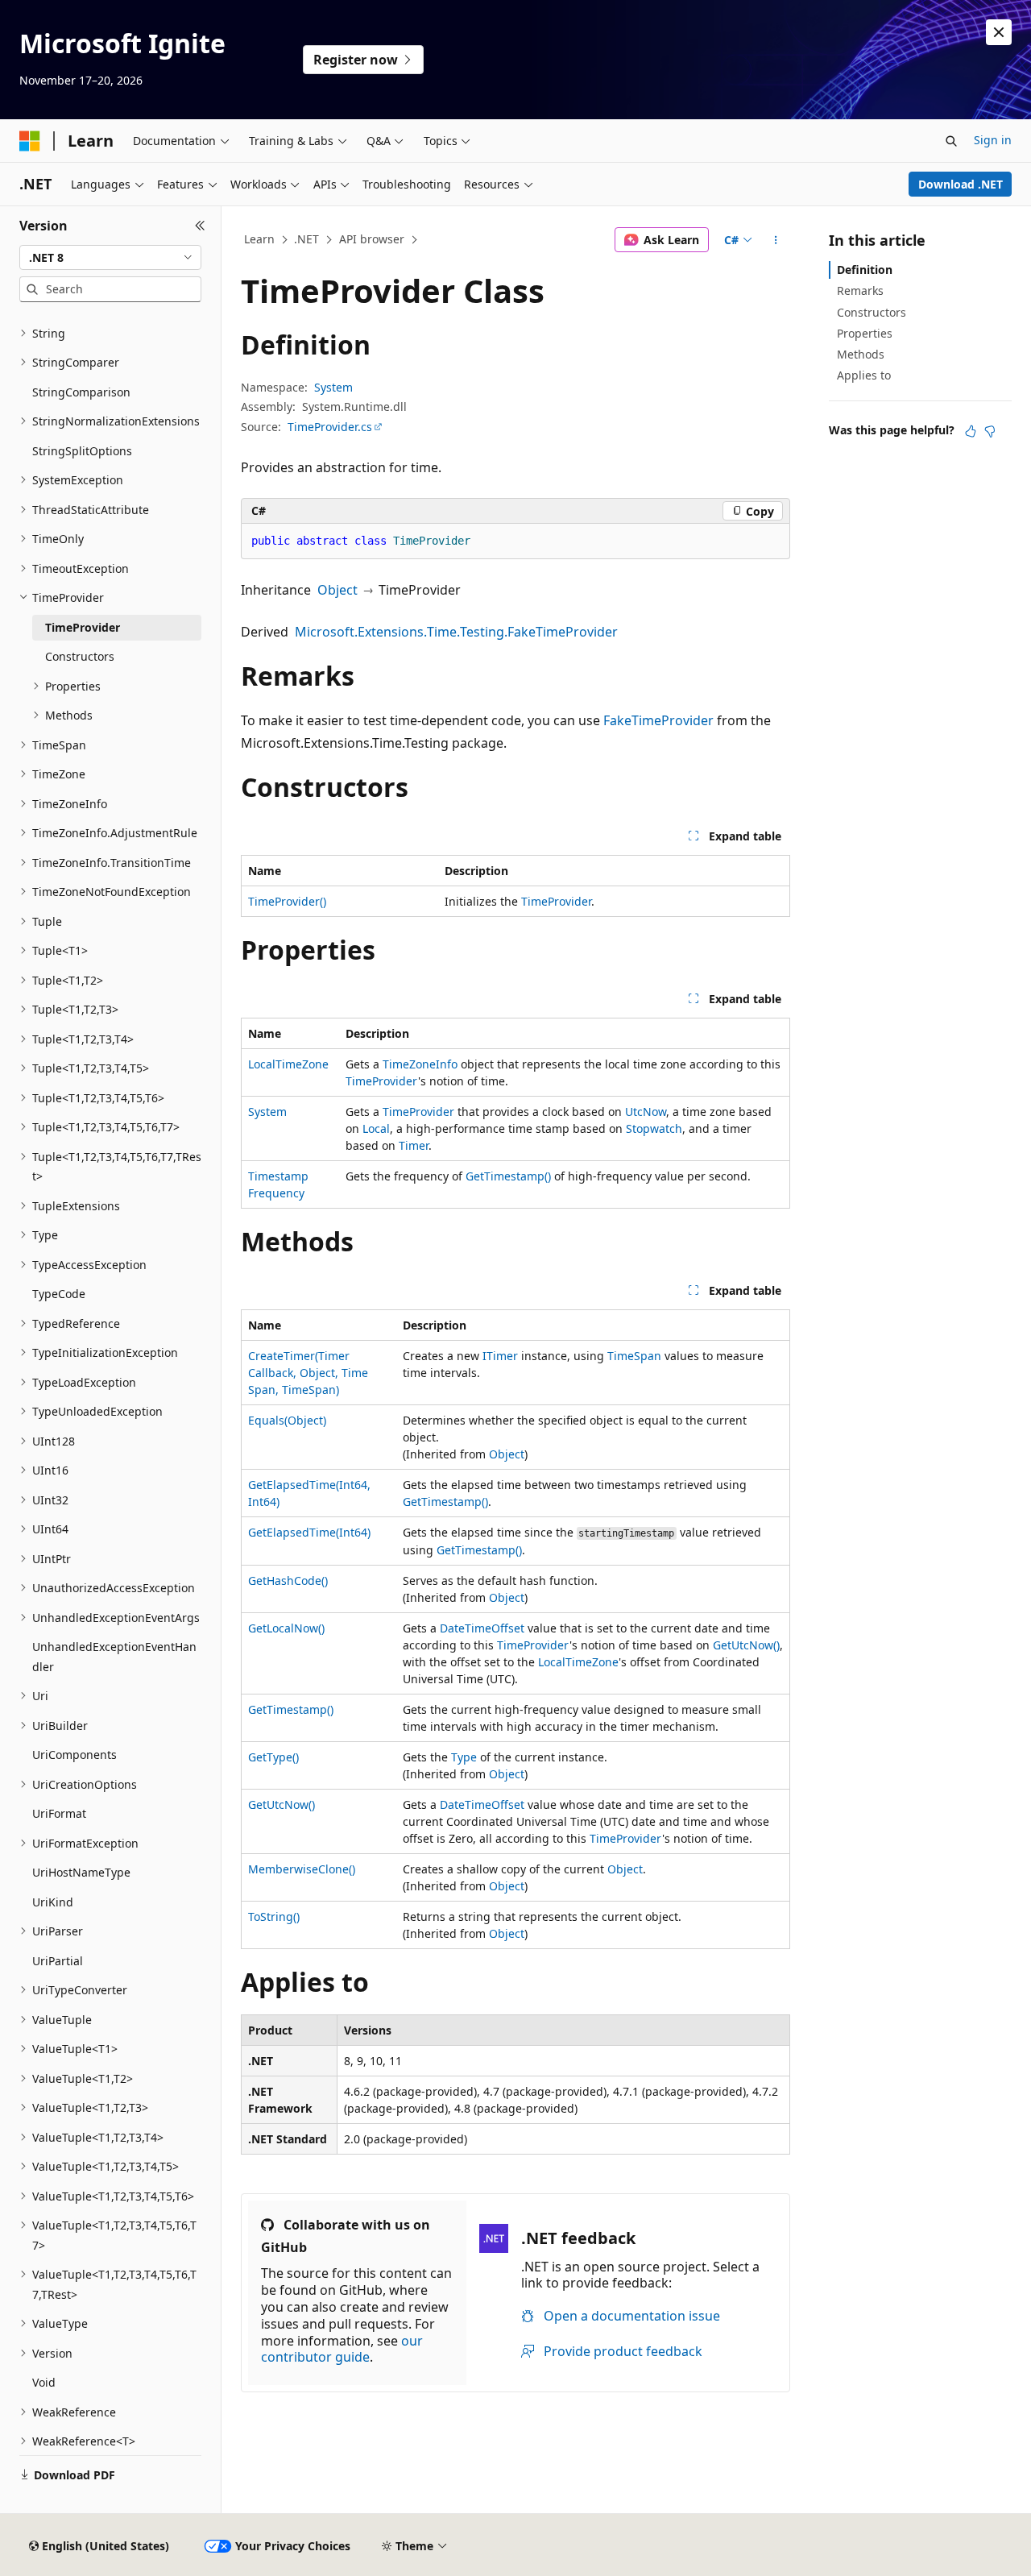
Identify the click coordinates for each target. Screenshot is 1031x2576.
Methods (861, 354)
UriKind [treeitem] (53, 1902)
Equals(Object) (287, 1420)
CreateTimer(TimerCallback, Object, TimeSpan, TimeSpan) (308, 1373)
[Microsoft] (30, 141)
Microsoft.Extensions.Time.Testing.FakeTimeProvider (456, 632)
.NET (306, 239)
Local (376, 1128)
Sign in (993, 140)
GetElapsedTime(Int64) (309, 1532)
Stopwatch (654, 1128)
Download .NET (961, 184)
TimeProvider (556, 901)
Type (464, 1757)
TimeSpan (634, 1356)
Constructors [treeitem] (80, 656)
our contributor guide (342, 2349)
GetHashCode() (288, 1580)
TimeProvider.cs (330, 427)
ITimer (500, 1356)
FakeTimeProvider (658, 720)
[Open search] (951, 141)
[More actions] (776, 240)
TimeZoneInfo (420, 1064)
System (333, 387)
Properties (865, 333)
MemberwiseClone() (302, 1869)
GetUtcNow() (746, 1645)
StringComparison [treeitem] (81, 392)
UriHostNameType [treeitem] (81, 1872)
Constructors (872, 312)
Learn (259, 239)
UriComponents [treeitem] (75, 1755)
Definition (865, 270)
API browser (372, 239)
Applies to (864, 375)
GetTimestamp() (508, 1176)
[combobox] (110, 258)
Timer (414, 1145)
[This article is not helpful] (990, 431)
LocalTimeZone (288, 1064)
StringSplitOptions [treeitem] (82, 451)
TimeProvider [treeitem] (83, 627)
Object (337, 590)
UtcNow (646, 1112)
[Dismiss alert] (999, 32)
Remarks (860, 290)
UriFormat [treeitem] (59, 1813)
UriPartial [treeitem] (58, 1961)
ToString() (274, 1916)
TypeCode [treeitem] (59, 1294)
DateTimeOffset (482, 1628)
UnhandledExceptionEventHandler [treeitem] (114, 1657)
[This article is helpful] (971, 431)
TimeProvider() (287, 901)
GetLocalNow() (286, 1628)
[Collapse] (200, 226)
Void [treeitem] (44, 2382)
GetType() (273, 1757)
